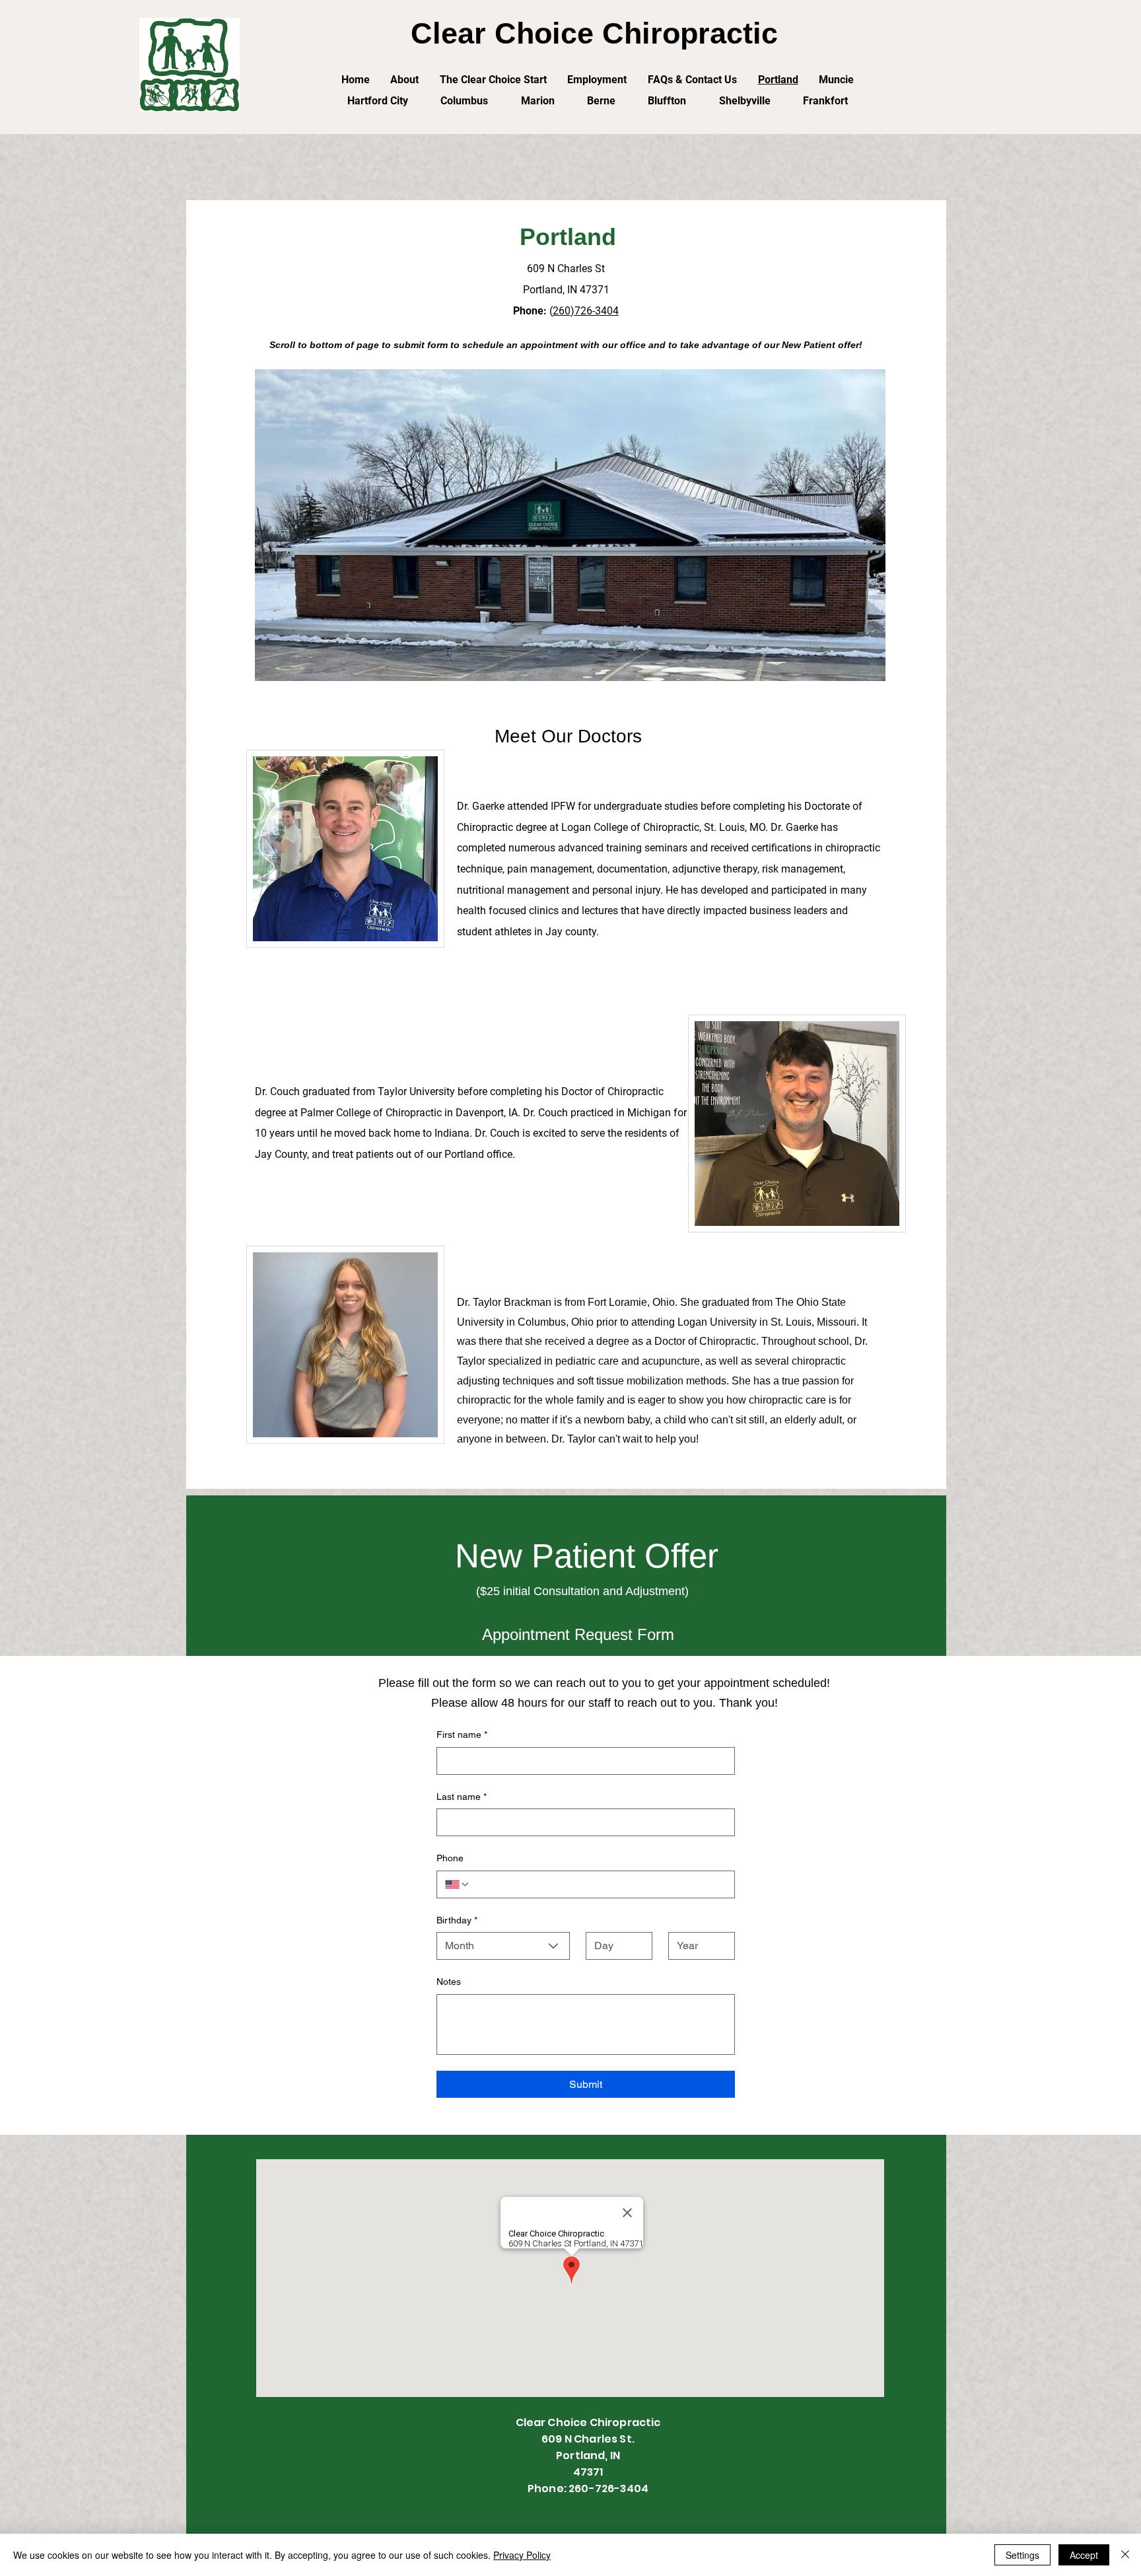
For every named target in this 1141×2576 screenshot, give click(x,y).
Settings (1022, 2555)
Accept (1084, 2555)
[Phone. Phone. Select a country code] (458, 1884)
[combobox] (503, 1946)
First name (462, 1735)
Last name (462, 1797)
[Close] (1125, 2555)
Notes (449, 1982)
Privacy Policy (522, 2555)
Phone (450, 1858)
